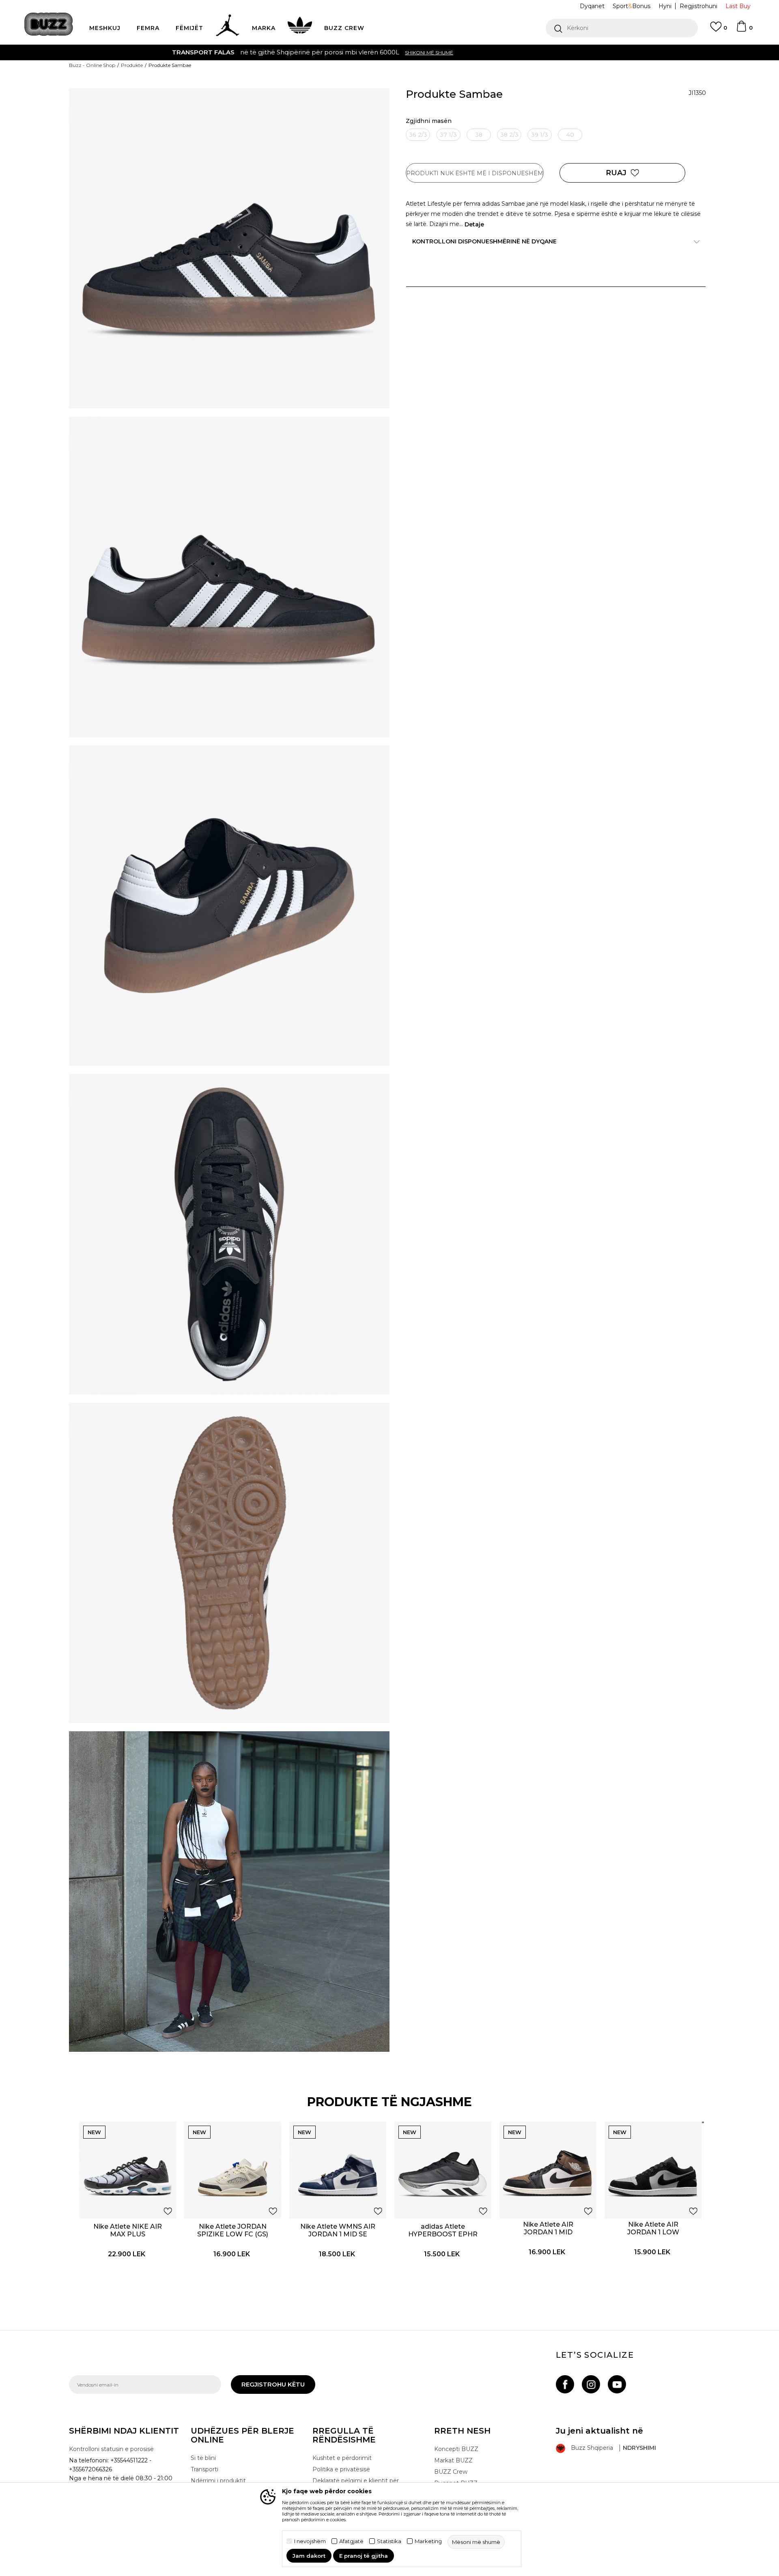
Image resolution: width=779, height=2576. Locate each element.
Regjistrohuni (698, 6)
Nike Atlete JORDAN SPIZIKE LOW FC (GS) (233, 2230)
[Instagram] (591, 2384)
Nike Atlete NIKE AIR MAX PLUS (128, 2230)
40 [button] (570, 135)
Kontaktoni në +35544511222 (343, 52)
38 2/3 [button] (509, 135)
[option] (389, 52)
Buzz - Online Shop (92, 65)
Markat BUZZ (453, 2460)
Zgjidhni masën (429, 121)
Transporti (204, 2469)
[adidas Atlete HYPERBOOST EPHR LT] (443, 2170)
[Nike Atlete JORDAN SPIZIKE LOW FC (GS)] (233, 2170)
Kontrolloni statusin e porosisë (111, 2449)
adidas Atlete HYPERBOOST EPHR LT (443, 2234)
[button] (622, 28)
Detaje (474, 224)
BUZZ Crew (451, 2472)
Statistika (389, 2541)
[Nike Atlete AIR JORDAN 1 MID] (548, 2170)
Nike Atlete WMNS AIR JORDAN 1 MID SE (338, 2230)
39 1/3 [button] (540, 135)
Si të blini (203, 2458)
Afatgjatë (351, 2541)
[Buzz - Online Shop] (49, 24)
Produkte (132, 65)
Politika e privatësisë (341, 2469)
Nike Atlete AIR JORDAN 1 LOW (653, 2228)
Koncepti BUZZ (456, 2449)
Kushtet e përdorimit (342, 2458)
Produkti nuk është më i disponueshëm (475, 173)
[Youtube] (617, 2384)
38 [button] (479, 135)
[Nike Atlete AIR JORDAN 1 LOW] (653, 2170)
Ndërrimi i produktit (218, 2481)
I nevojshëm (310, 2541)
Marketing (428, 2541)
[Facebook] (565, 2384)
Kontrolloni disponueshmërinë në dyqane (484, 241)
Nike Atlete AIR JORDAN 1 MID (548, 2228)
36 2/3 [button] (418, 135)
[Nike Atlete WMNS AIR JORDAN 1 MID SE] (338, 2170)
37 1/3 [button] (448, 135)
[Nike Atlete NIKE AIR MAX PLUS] (128, 2170)
